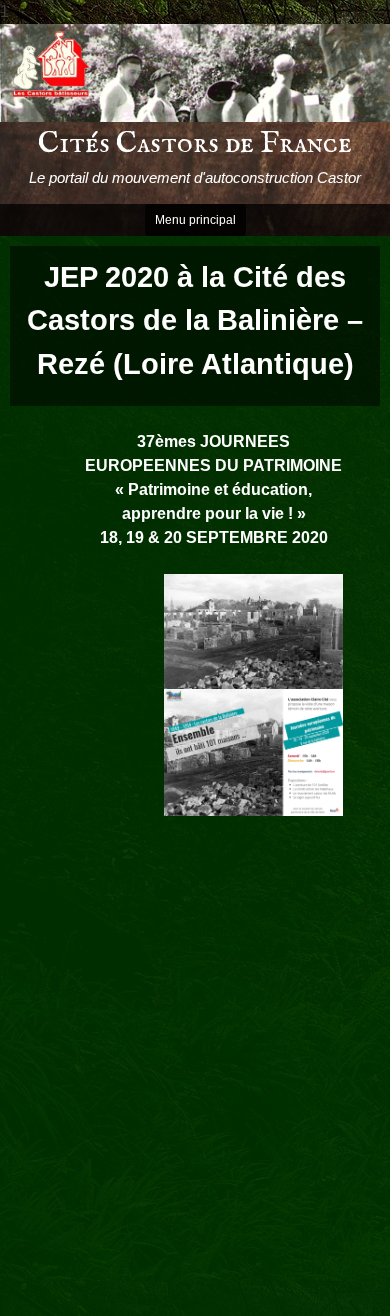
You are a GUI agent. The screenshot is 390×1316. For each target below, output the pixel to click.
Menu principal (195, 220)
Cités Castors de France (195, 144)
